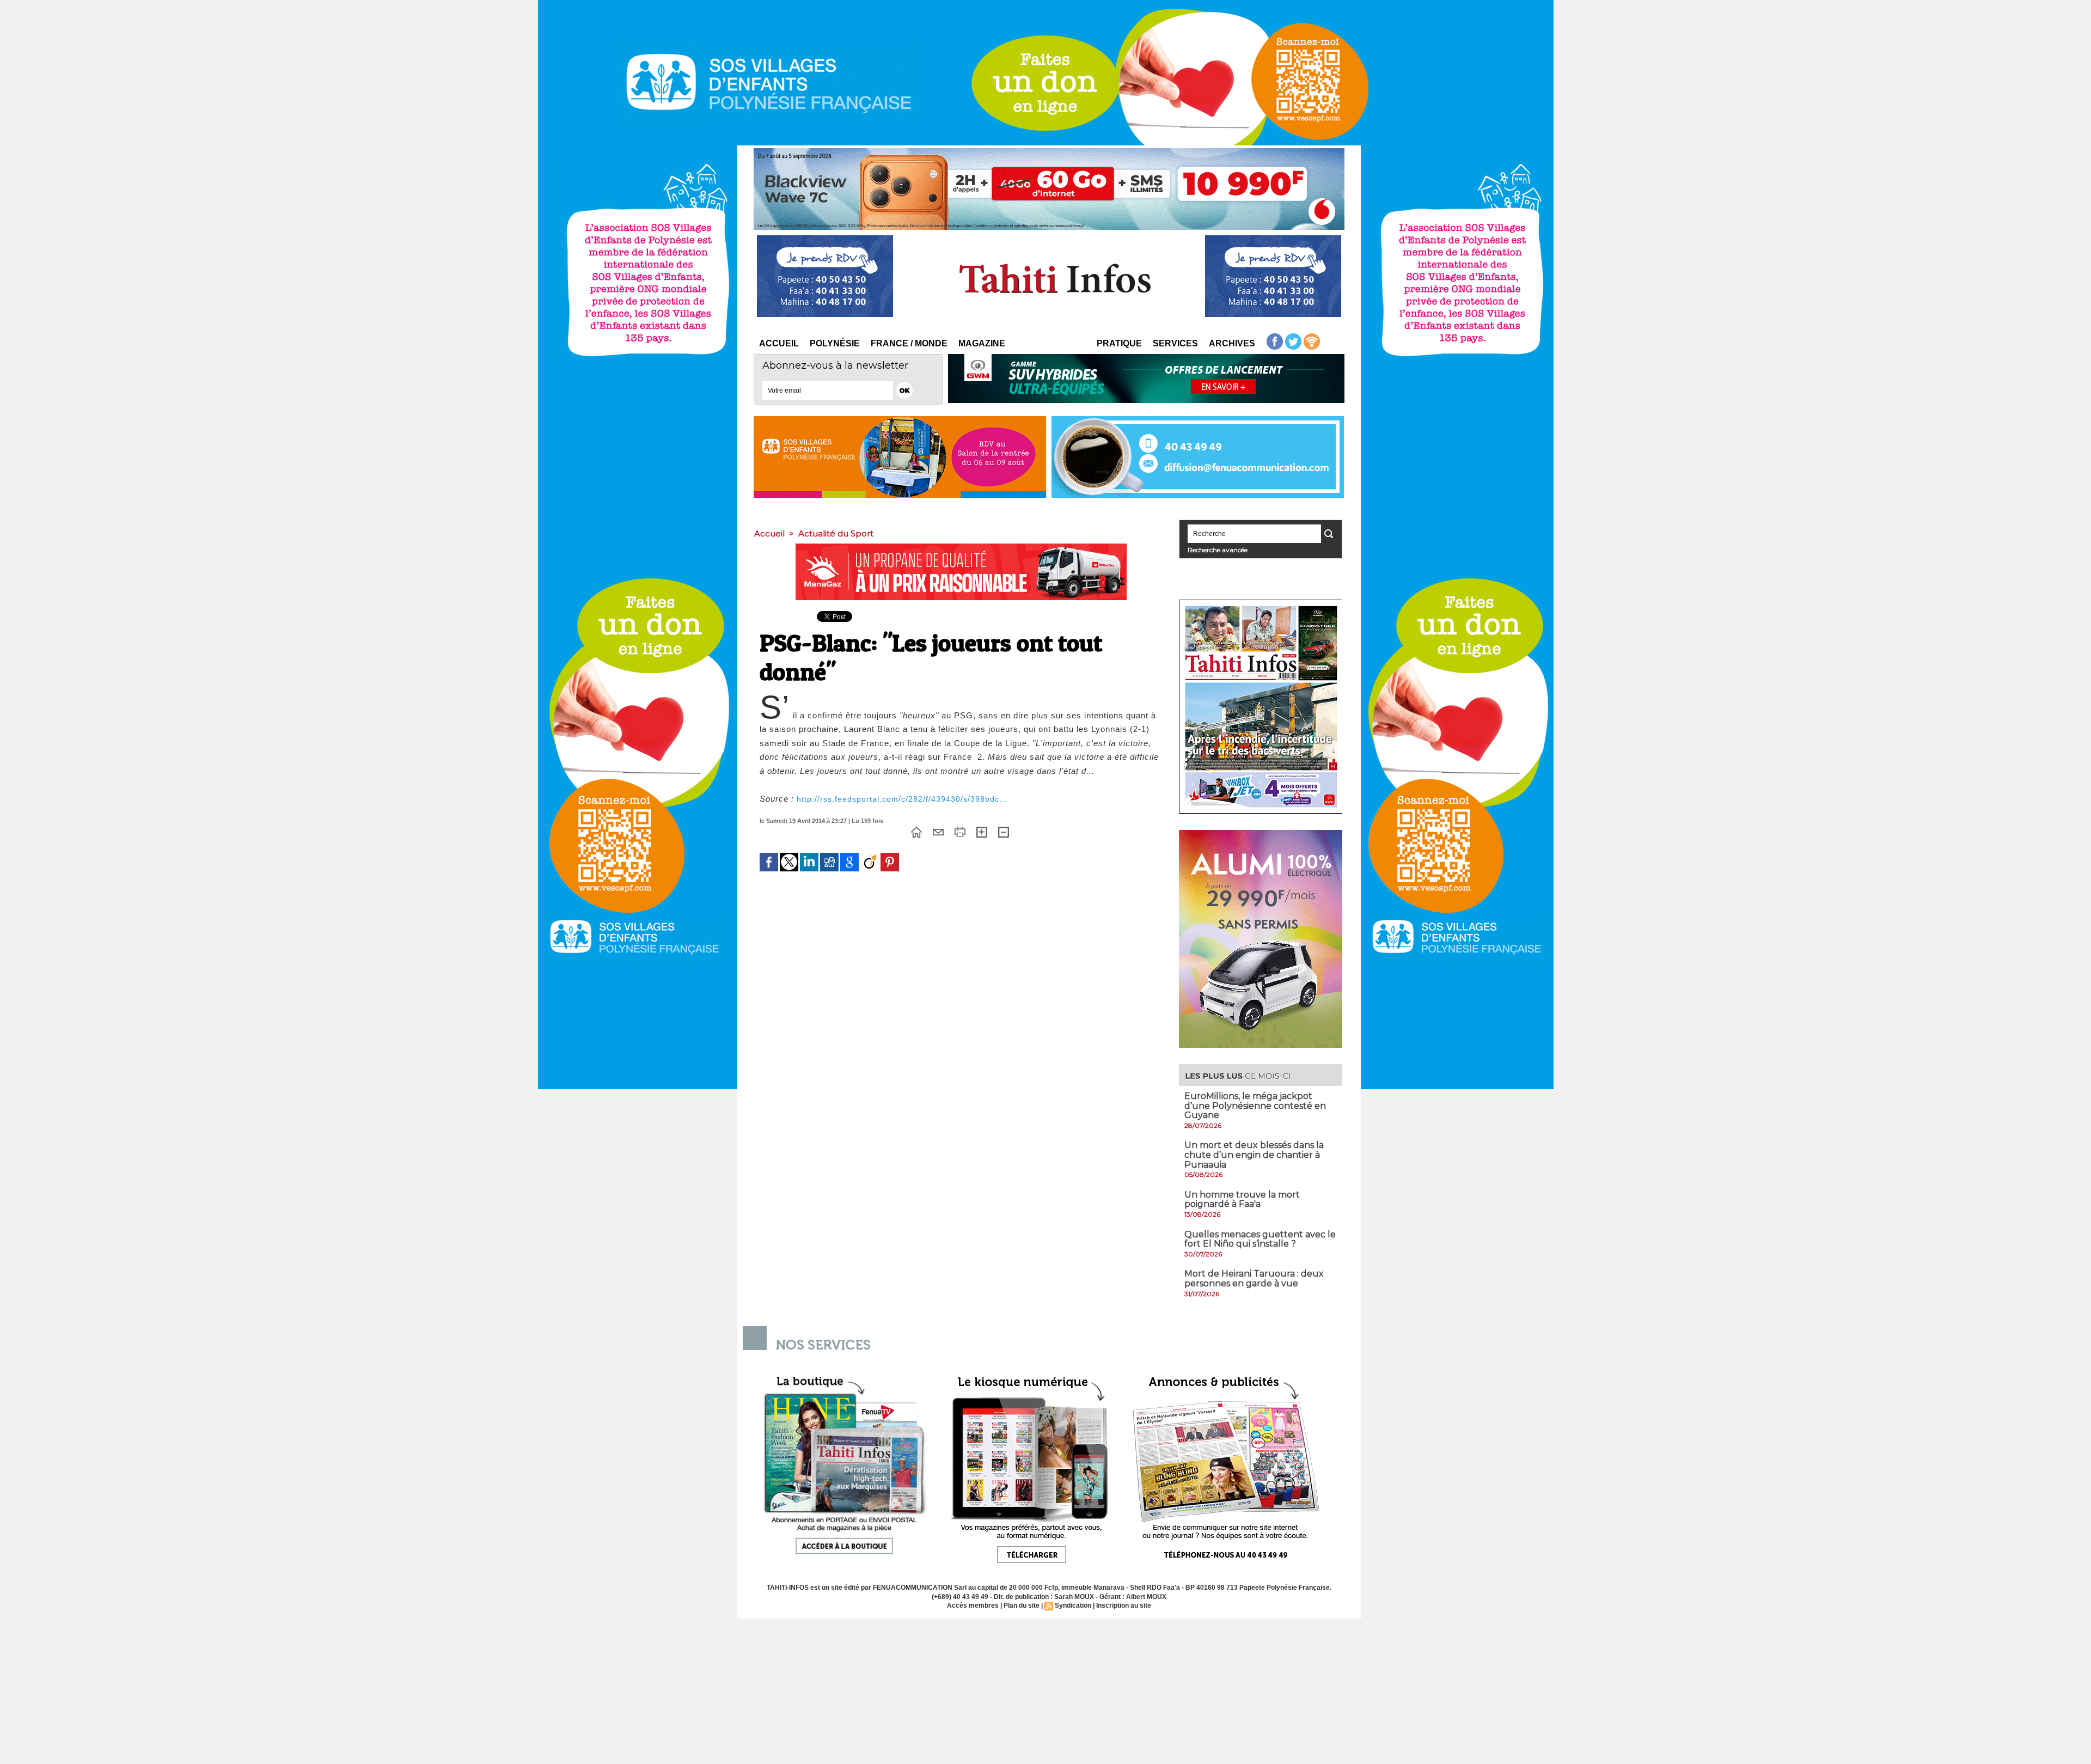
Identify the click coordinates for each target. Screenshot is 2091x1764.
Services (1175, 343)
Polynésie (835, 343)
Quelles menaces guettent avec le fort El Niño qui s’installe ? (1260, 1239)
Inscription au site (1124, 1606)
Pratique (1119, 343)
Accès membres (973, 1606)
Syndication (1073, 1606)
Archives (1232, 343)
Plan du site (1022, 1606)
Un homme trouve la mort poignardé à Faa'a (1242, 1200)
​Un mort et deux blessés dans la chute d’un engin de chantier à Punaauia (1254, 1155)
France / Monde (909, 343)
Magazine (982, 343)
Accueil (779, 343)
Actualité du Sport (836, 533)
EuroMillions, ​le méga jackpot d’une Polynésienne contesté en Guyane (1255, 1106)
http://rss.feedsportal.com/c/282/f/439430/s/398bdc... (902, 799)
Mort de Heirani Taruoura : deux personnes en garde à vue (1254, 1278)
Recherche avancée (1218, 550)
